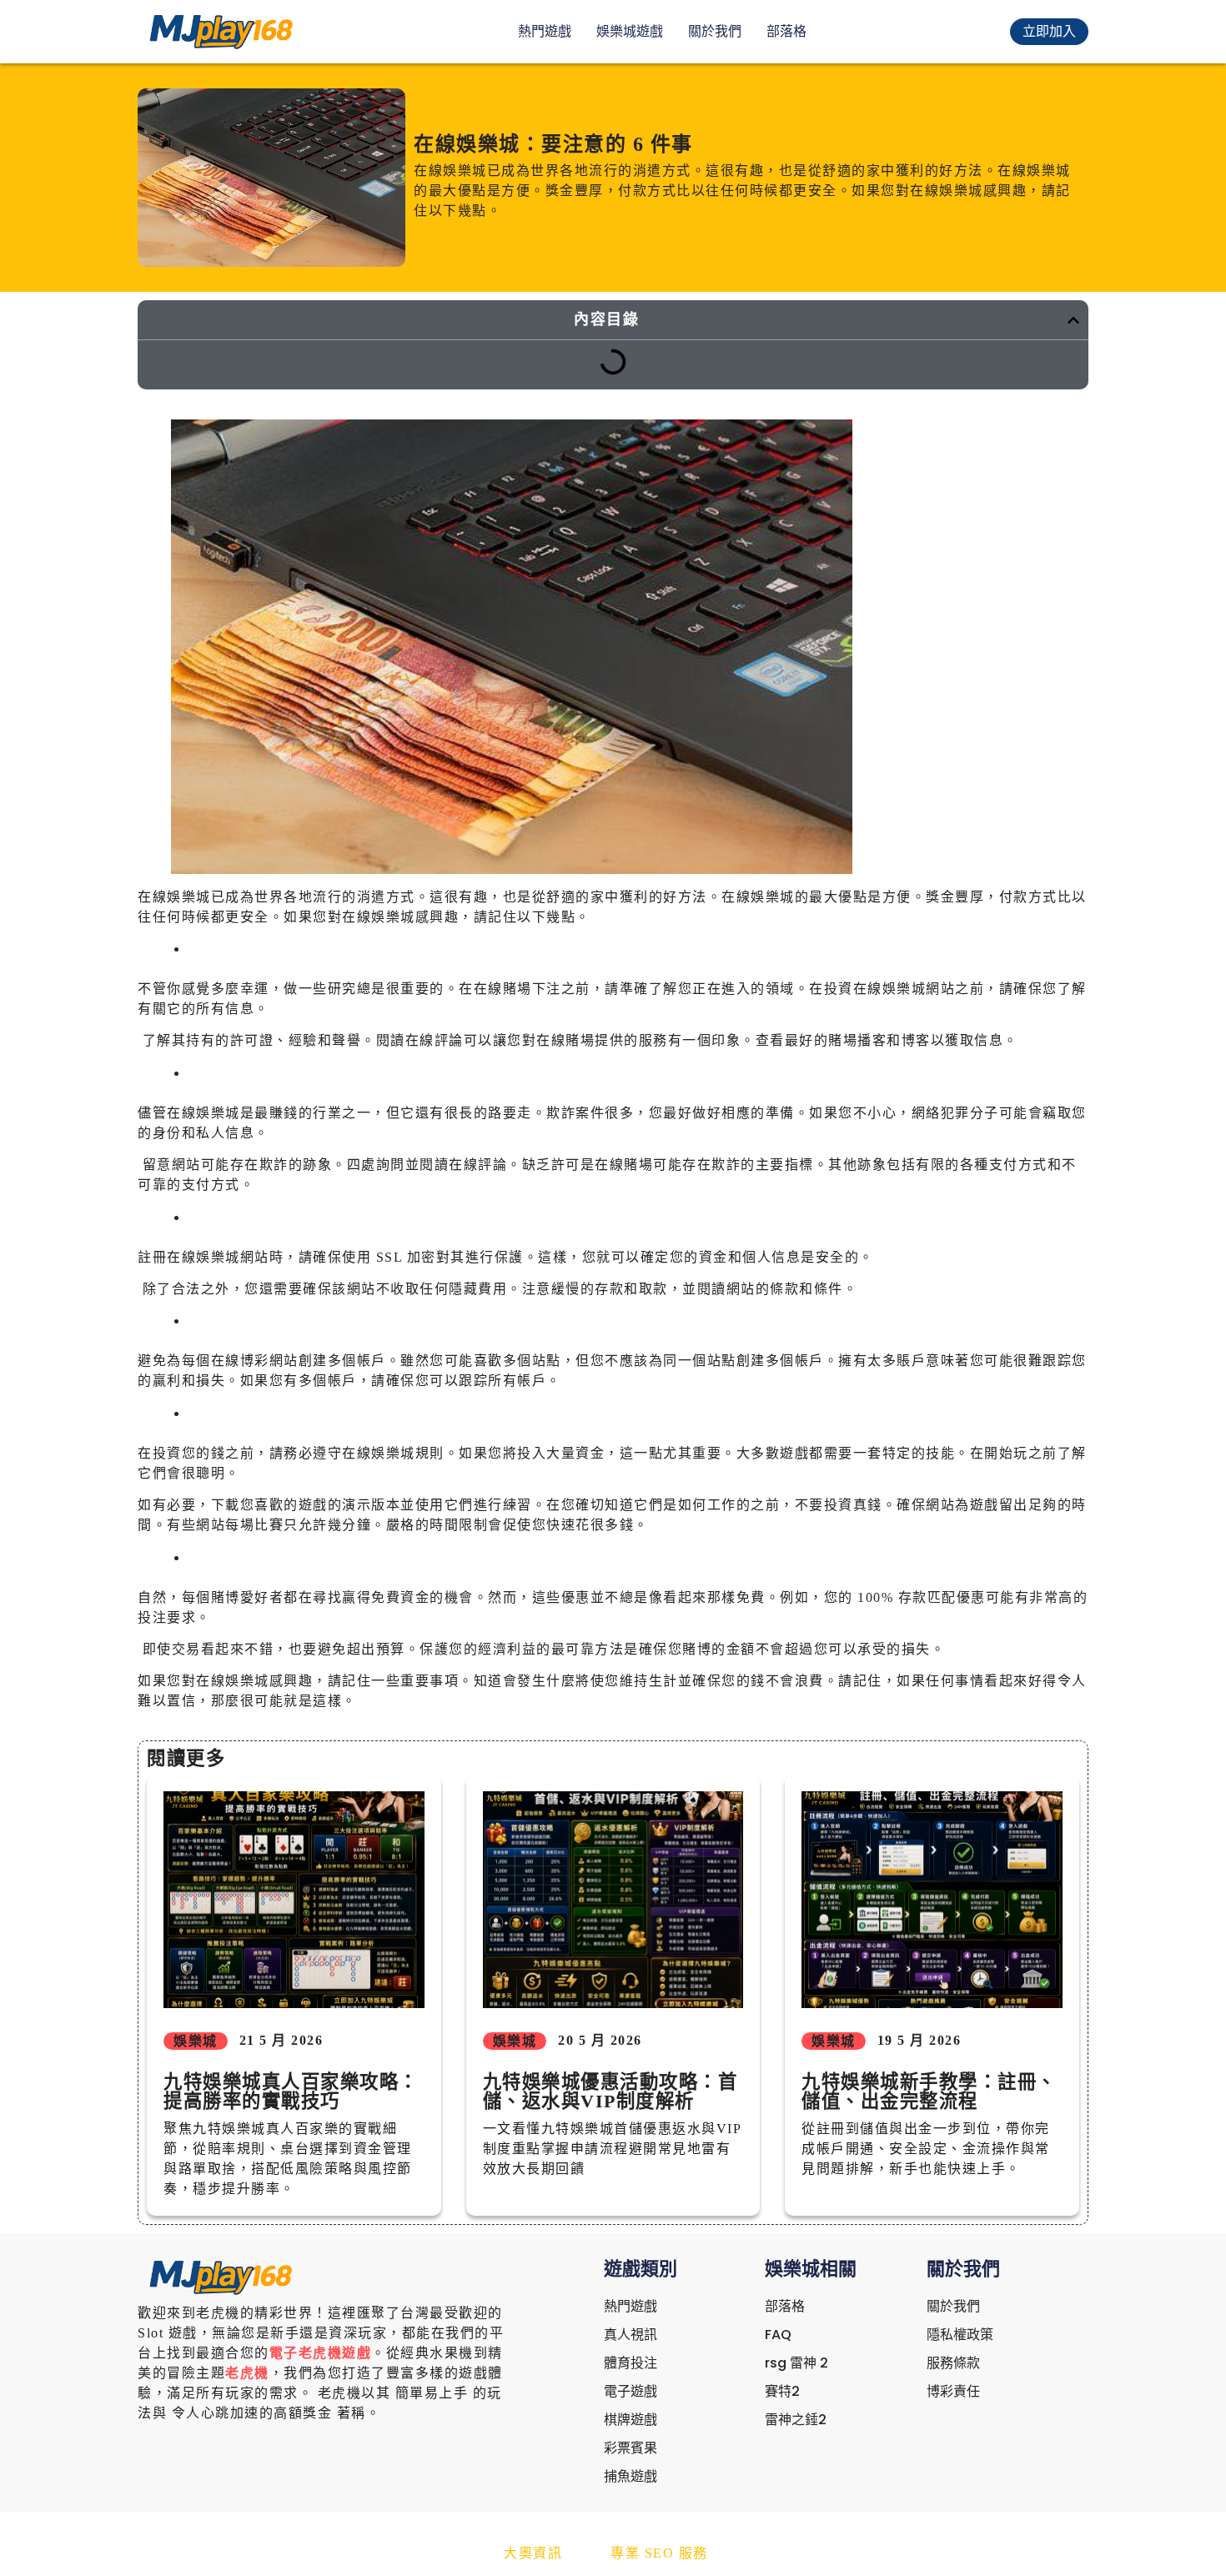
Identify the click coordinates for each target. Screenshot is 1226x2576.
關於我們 (715, 31)
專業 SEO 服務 (659, 2553)
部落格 (786, 31)
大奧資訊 (533, 2553)
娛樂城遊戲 (630, 31)
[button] (1073, 320)
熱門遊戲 (545, 31)
